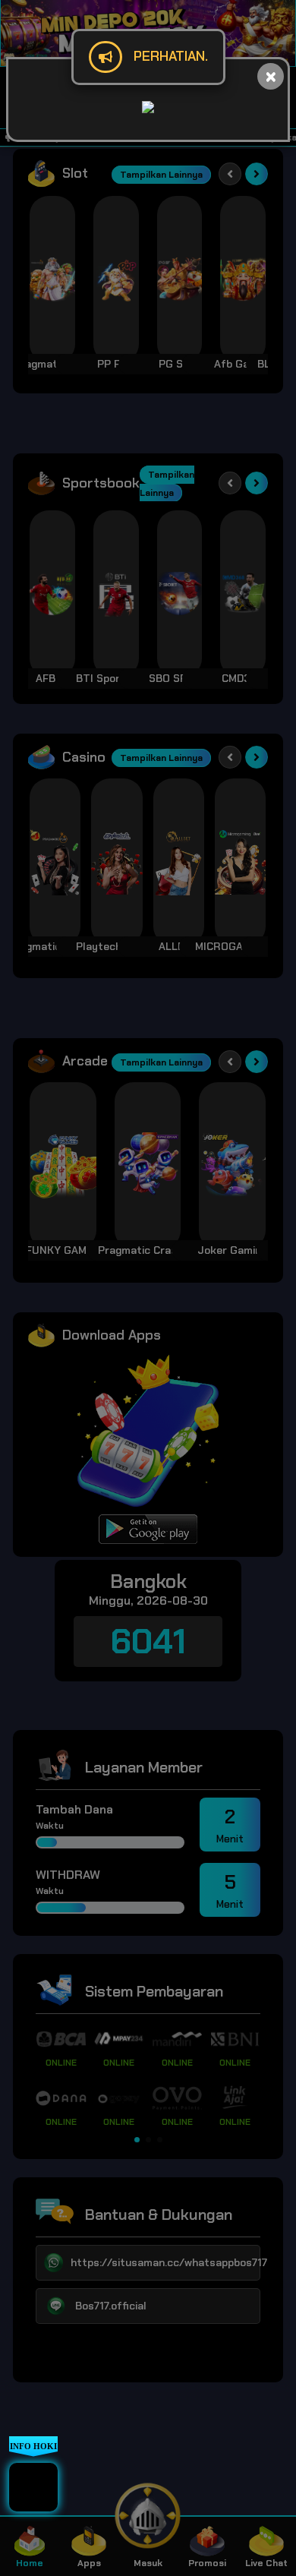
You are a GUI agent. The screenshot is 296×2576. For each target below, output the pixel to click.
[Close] (271, 76)
